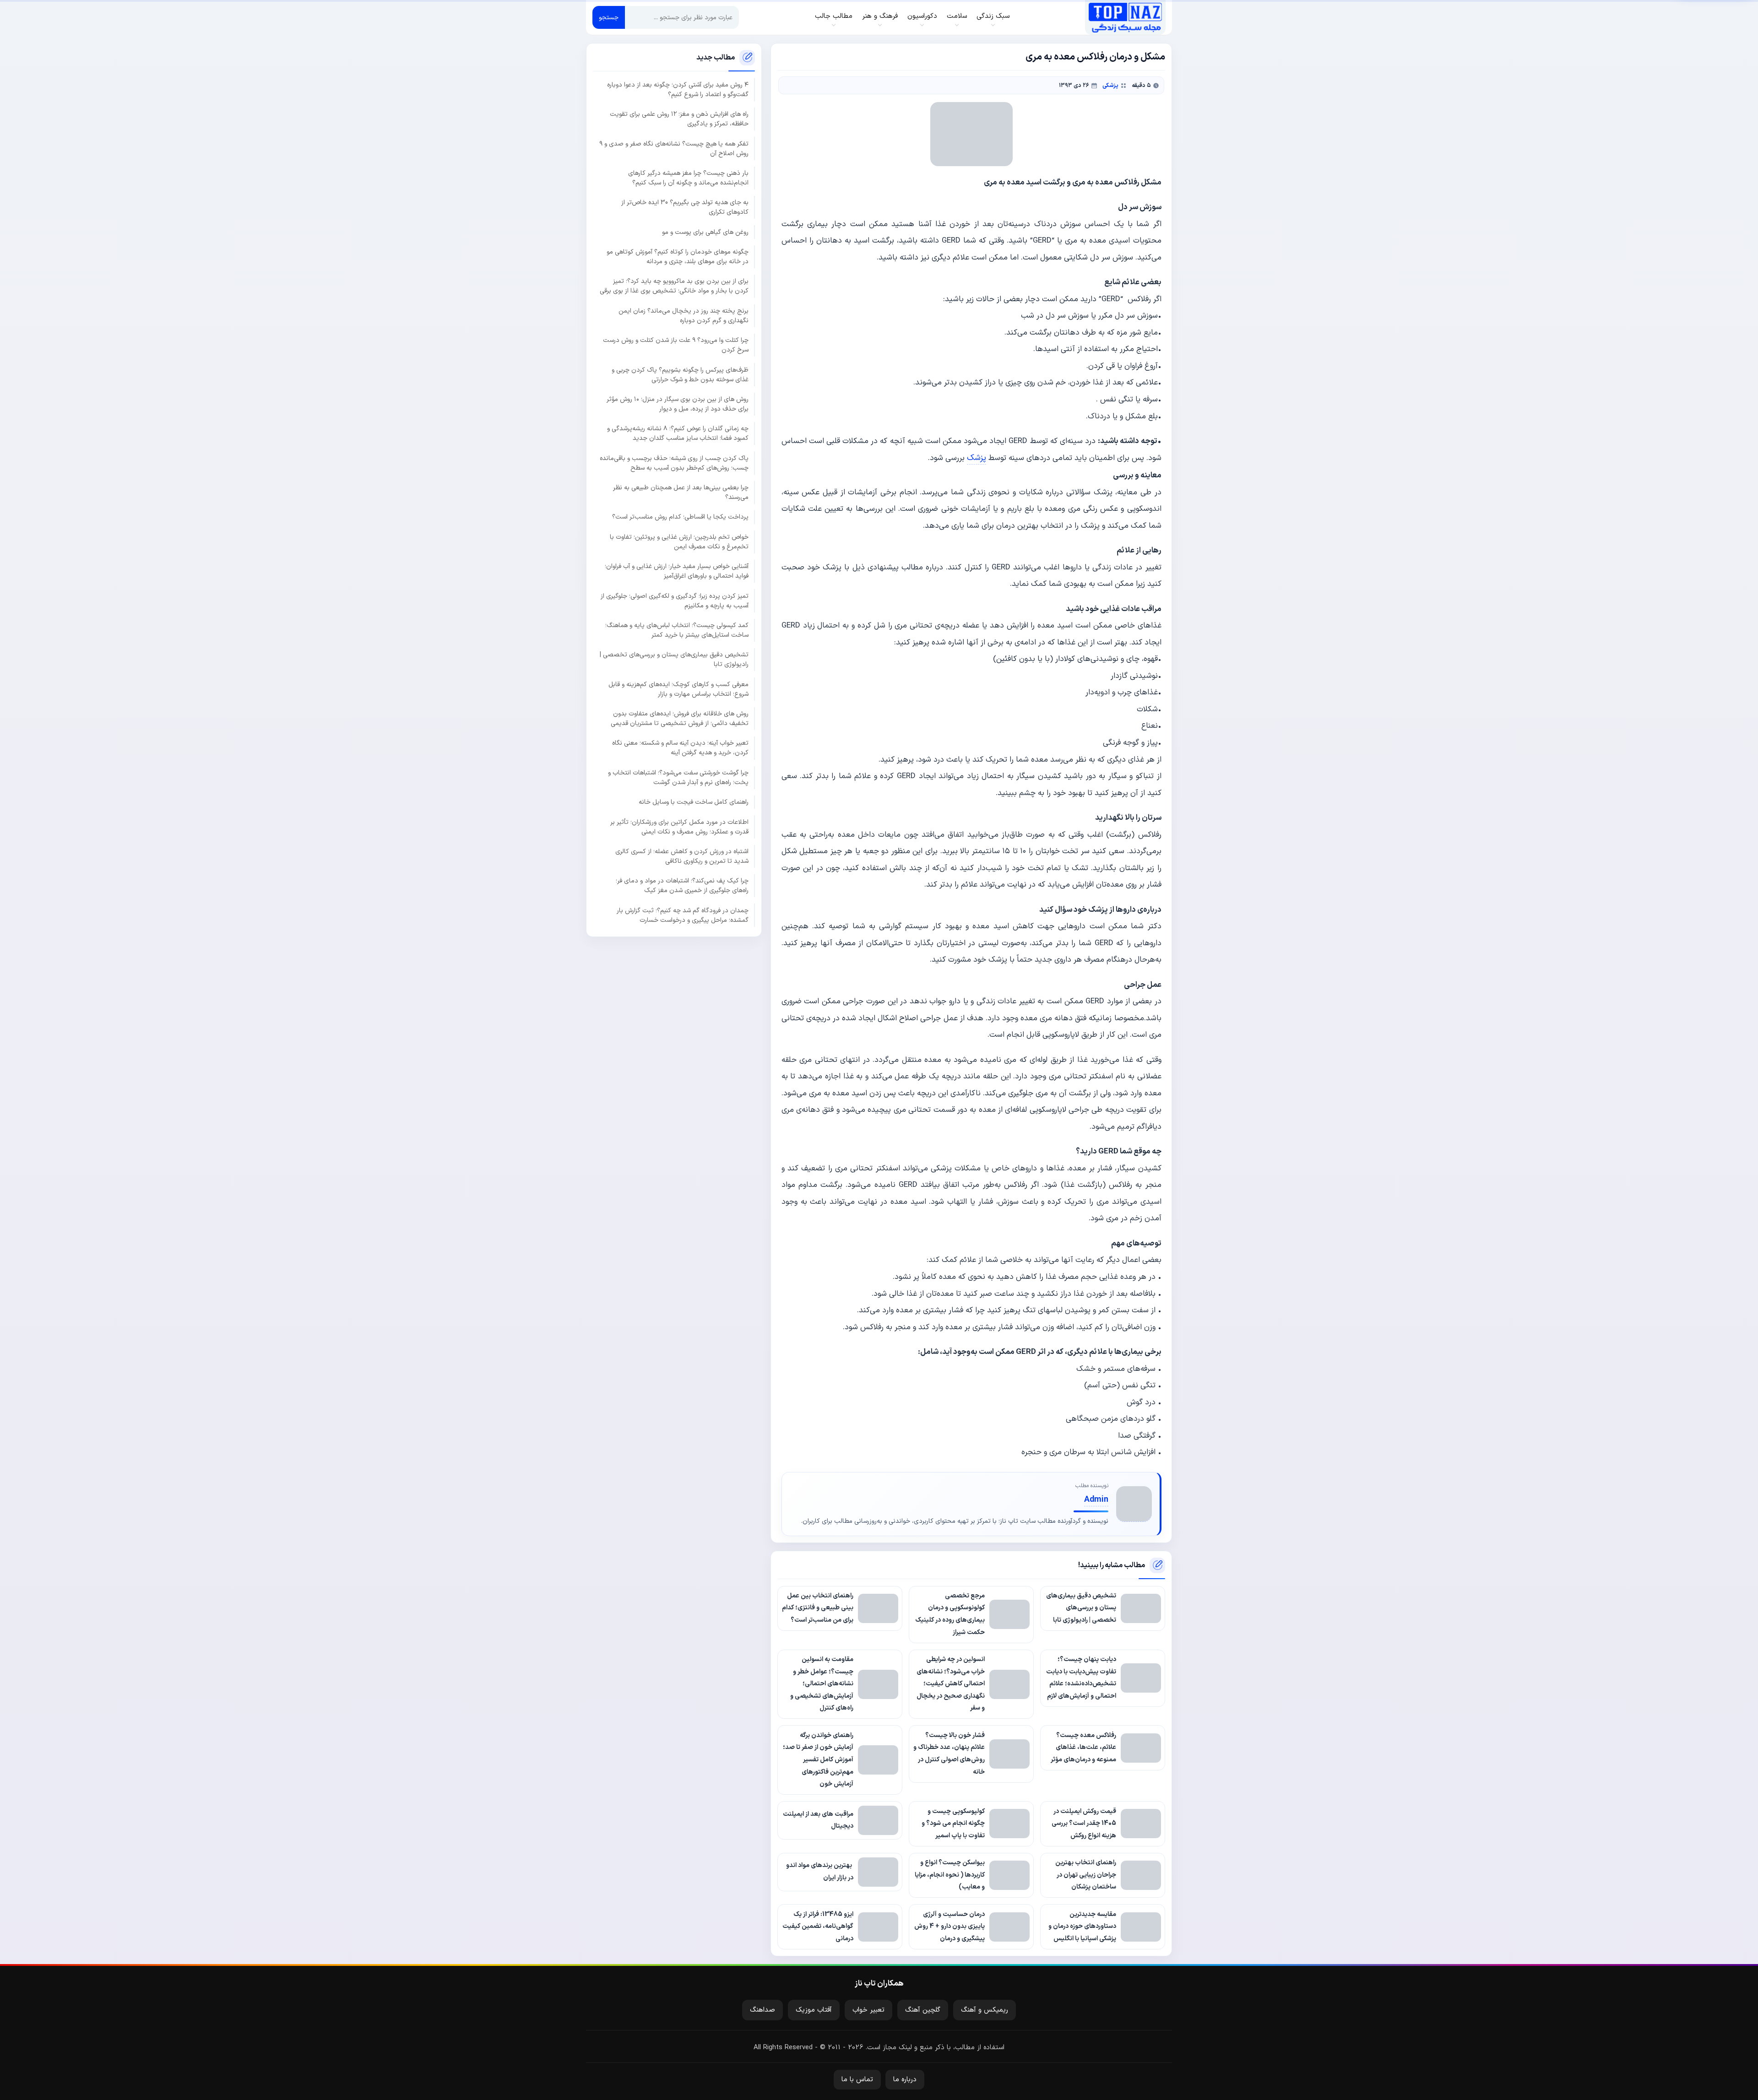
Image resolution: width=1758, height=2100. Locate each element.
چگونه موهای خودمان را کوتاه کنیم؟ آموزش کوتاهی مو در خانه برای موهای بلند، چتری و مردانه (678, 257)
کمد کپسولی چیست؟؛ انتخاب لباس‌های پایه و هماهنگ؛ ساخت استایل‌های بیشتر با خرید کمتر (677, 630)
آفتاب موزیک (814, 2010)
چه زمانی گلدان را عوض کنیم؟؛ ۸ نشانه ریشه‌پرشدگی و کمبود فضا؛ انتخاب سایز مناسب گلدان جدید (678, 433)
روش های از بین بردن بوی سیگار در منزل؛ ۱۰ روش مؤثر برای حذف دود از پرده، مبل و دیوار (678, 404)
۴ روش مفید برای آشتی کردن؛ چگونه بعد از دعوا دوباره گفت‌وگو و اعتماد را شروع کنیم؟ (678, 90)
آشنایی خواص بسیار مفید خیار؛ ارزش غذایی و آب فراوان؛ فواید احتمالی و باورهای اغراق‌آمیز (677, 571)
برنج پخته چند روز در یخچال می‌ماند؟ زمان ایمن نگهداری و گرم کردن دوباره (684, 316)
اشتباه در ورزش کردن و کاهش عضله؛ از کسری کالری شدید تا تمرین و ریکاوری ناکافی (682, 856)
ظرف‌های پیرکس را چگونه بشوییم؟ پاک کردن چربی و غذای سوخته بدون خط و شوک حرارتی (680, 374)
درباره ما (905, 2080)
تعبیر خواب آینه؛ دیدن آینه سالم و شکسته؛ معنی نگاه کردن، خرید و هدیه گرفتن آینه (680, 748)
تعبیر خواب (868, 2010)
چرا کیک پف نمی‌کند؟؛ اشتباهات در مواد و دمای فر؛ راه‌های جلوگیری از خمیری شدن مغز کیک (682, 886)
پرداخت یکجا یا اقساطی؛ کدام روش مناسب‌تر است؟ (680, 517)
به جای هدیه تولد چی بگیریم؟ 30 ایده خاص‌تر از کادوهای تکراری (685, 207)
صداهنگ (762, 2010)
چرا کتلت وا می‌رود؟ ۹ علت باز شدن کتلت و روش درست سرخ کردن (676, 345)
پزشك (977, 458)
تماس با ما (857, 2080)
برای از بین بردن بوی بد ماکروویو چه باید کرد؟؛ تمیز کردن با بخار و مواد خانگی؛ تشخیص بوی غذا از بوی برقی (674, 286)
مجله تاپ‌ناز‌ (1125, 17)
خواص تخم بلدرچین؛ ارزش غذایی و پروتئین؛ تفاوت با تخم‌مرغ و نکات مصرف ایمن (679, 542)
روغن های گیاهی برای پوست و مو (705, 232)
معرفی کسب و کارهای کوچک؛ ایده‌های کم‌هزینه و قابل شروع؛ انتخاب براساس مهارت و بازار (678, 689)
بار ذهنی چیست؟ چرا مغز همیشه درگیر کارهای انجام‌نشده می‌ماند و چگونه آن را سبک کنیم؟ (688, 178)
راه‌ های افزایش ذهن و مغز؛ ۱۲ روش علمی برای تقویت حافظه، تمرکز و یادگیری (679, 119)
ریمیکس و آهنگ (985, 2010)
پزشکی (1110, 85)
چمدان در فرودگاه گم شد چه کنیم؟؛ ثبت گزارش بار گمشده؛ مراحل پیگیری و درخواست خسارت (683, 915)
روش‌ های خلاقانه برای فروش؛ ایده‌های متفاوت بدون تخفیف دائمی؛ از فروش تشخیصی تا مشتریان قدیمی (680, 719)
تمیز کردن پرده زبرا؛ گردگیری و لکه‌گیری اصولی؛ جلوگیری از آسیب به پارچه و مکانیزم (675, 601)
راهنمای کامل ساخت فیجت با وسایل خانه (694, 802)
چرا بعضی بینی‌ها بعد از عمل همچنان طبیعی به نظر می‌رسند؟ (681, 493)
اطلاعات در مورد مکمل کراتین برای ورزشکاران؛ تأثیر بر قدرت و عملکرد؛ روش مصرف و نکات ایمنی (679, 827)
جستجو (609, 18)
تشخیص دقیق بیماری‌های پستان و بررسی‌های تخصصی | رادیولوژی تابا (674, 660)
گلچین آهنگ (923, 2010)
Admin (1096, 1500)
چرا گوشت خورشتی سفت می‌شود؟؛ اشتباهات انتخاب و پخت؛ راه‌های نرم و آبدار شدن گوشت (678, 778)
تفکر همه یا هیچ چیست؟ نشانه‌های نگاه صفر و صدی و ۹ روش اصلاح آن (674, 148)
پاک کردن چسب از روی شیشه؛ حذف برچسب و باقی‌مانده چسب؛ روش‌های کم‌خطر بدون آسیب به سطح (674, 463)
